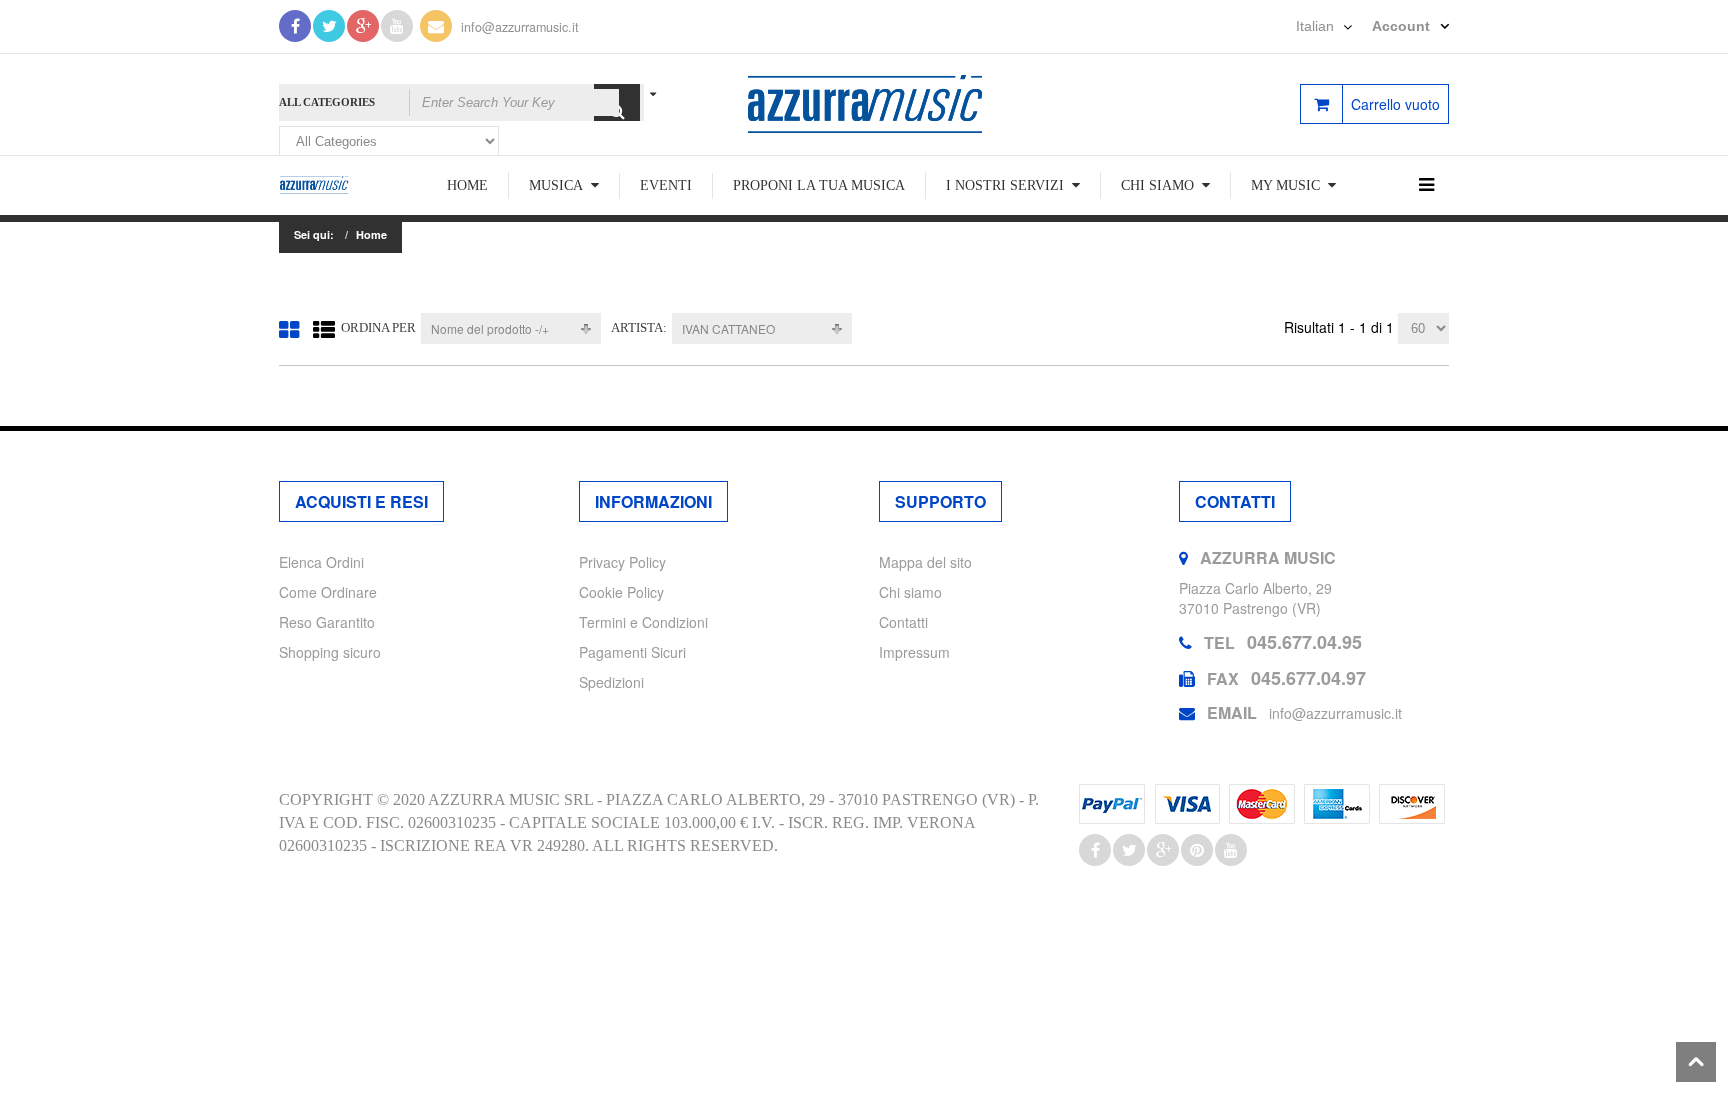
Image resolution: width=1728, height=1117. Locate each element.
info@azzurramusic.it (520, 27)
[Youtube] (397, 26)
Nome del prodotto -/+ (490, 328)
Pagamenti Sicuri (632, 652)
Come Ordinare (328, 592)
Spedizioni (611, 682)
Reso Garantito (327, 622)
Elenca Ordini (321, 562)
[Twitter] (329, 26)
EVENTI (666, 185)
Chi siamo (910, 592)
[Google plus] (1163, 850)
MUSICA (556, 185)
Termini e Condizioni (643, 622)
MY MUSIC (1285, 185)
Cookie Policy (621, 592)
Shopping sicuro (330, 652)
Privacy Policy (622, 562)
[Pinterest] (1197, 850)
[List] (324, 328)
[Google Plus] (363, 26)
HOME (467, 185)
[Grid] (289, 328)
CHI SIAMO (1157, 185)
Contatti (903, 622)
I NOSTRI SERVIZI (1005, 185)
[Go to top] (1696, 1062)
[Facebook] (295, 26)
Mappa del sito (925, 562)
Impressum (914, 652)
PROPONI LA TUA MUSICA (819, 185)
